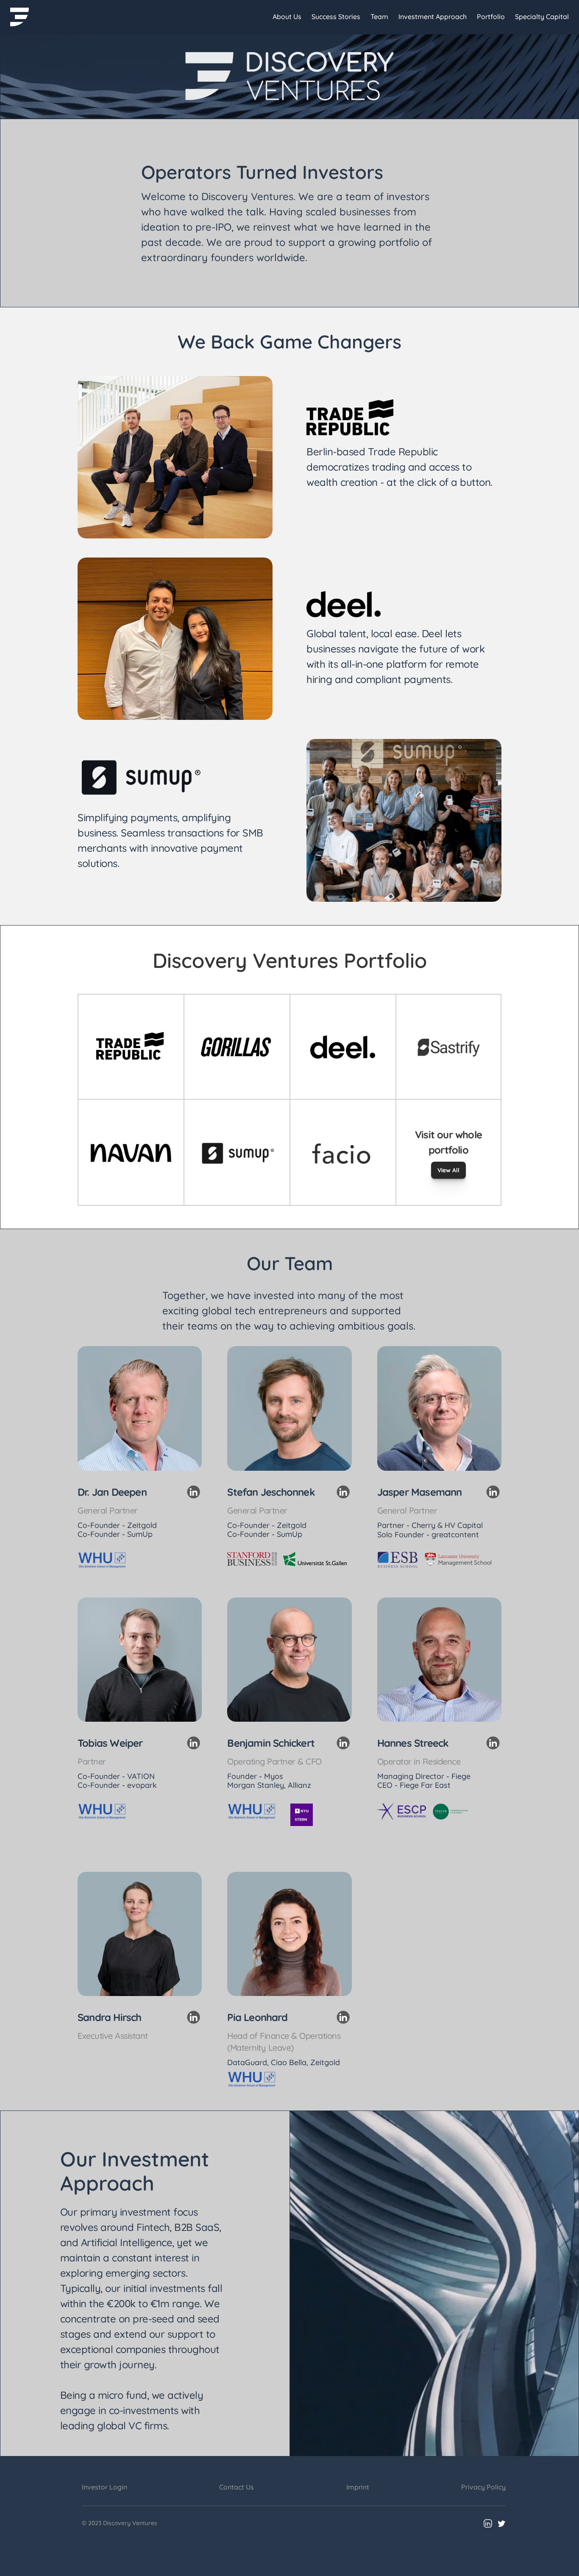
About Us (287, 17)
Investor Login (104, 2487)
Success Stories (336, 17)
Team (379, 17)
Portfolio (491, 17)
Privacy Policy (483, 2487)
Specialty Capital (542, 17)
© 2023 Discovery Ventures (120, 2523)
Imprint (358, 2487)
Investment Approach (433, 17)
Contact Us (237, 2487)
